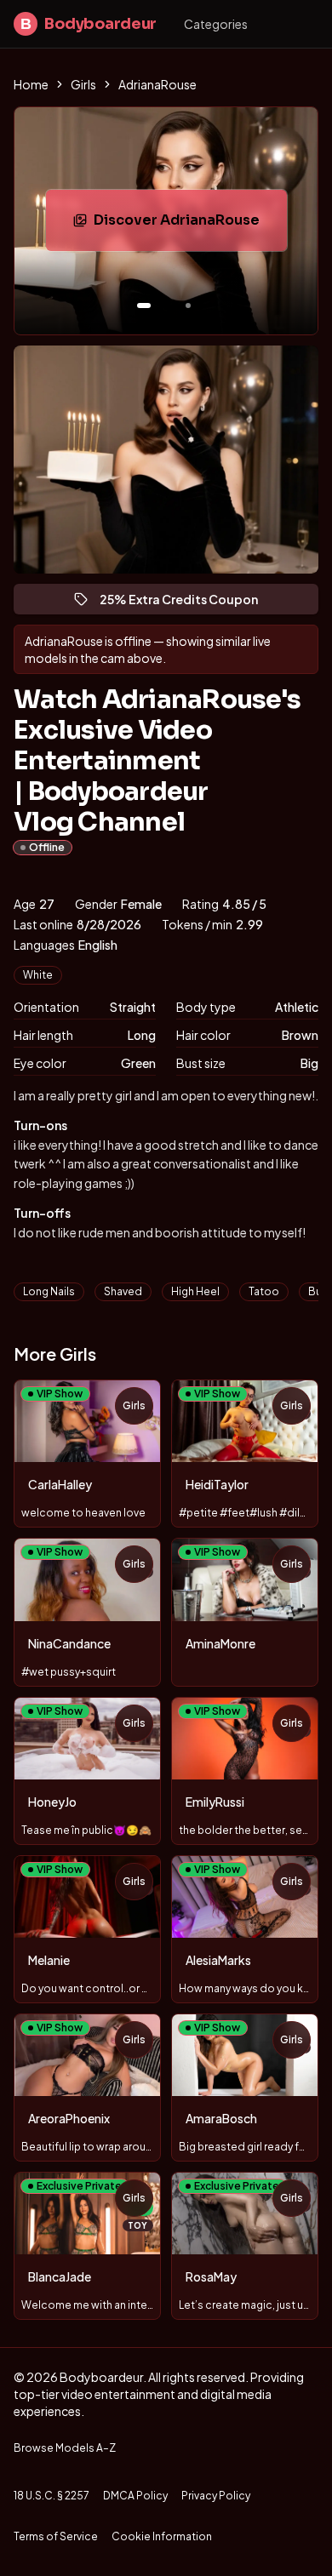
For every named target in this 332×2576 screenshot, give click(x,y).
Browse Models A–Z (65, 2448)
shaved (123, 1291)
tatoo (264, 1291)
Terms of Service (56, 2536)
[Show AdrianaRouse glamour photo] (188, 306)
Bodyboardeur (89, 24)
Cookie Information (162, 2536)
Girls (83, 84)
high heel (195, 1291)
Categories (216, 24)
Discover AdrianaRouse (190, 225)
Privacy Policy (216, 2496)
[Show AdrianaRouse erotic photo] (144, 306)
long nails (49, 1291)
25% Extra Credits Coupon (186, 603)
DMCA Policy (135, 2496)
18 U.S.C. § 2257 (52, 2496)
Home (31, 84)
